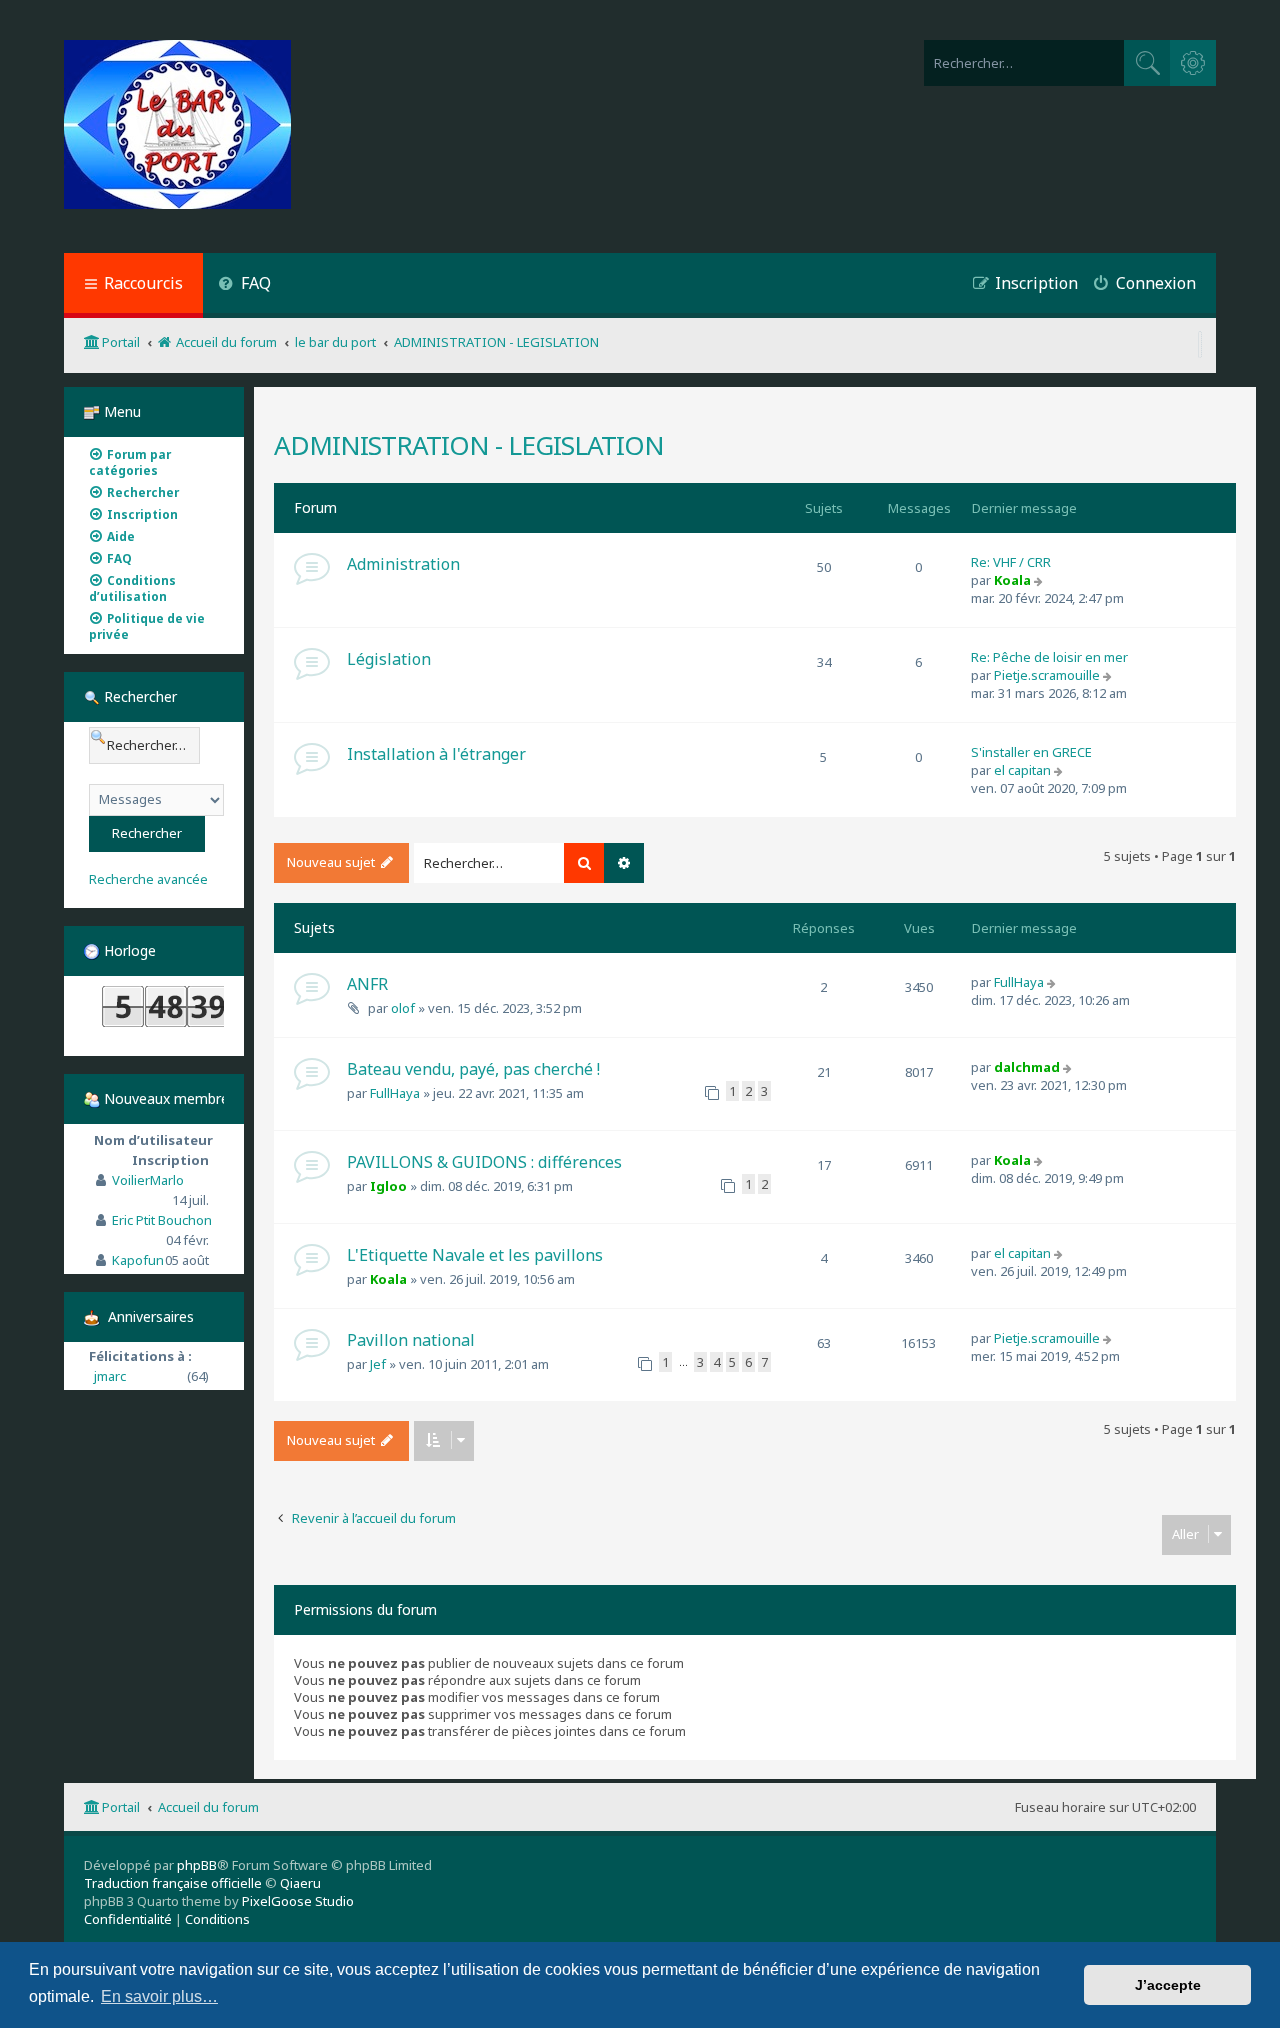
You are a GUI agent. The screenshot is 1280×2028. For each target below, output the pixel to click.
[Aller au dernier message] (1053, 982)
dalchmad (1027, 1067)
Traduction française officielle (173, 1883)
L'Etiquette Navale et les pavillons (475, 1255)
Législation (389, 659)
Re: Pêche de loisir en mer (1049, 657)
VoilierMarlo (148, 1180)
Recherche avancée (148, 879)
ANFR (367, 984)
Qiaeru (300, 1883)
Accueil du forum (208, 1807)
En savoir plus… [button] (159, 1996)
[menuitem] (244, 285)
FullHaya (1019, 982)
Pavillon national (411, 1340)
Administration (403, 564)
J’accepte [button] (1168, 1985)
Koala (1012, 580)
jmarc (110, 1376)
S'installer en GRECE (1031, 752)
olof (403, 1008)
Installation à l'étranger (436, 754)
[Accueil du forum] (177, 126)
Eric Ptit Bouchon (162, 1220)
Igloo (388, 1186)
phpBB (197, 1865)
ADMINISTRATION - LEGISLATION (469, 445)
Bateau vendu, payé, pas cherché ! (473, 1069)
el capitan (1022, 770)
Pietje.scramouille (1047, 675)
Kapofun (138, 1260)
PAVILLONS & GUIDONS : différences (484, 1162)
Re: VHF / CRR (1011, 562)
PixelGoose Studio (298, 1901)
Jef (378, 1364)
